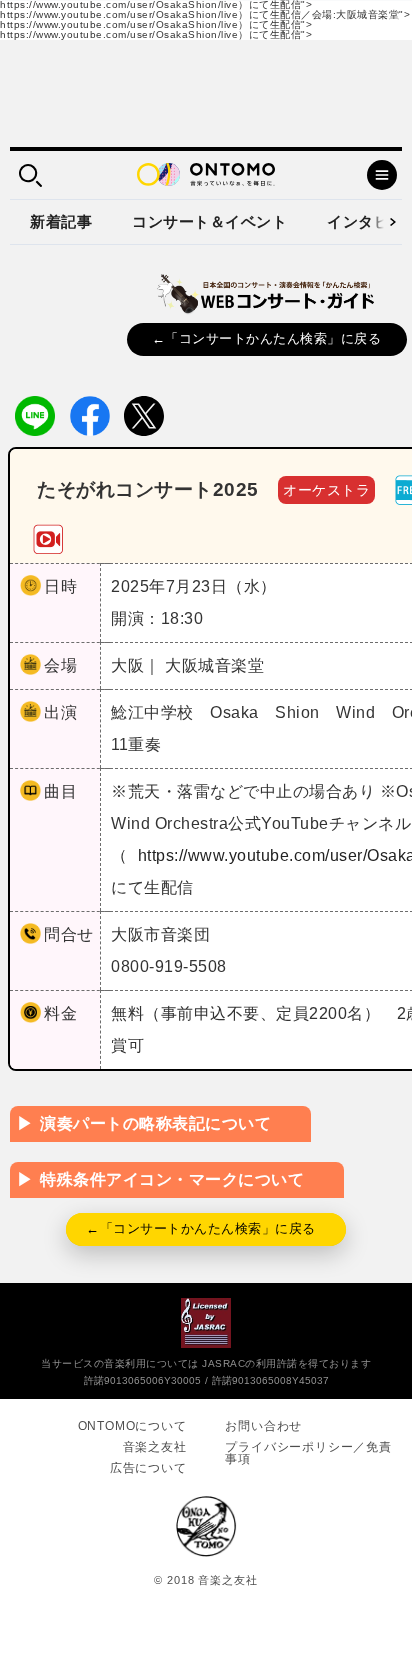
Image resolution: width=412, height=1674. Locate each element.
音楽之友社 (155, 1447)
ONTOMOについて (132, 1426)
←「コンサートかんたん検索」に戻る (267, 338)
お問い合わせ (263, 1426)
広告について (148, 1468)
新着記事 (61, 221)
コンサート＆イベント (209, 221)
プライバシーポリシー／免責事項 (308, 1453)
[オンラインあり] (48, 538)
